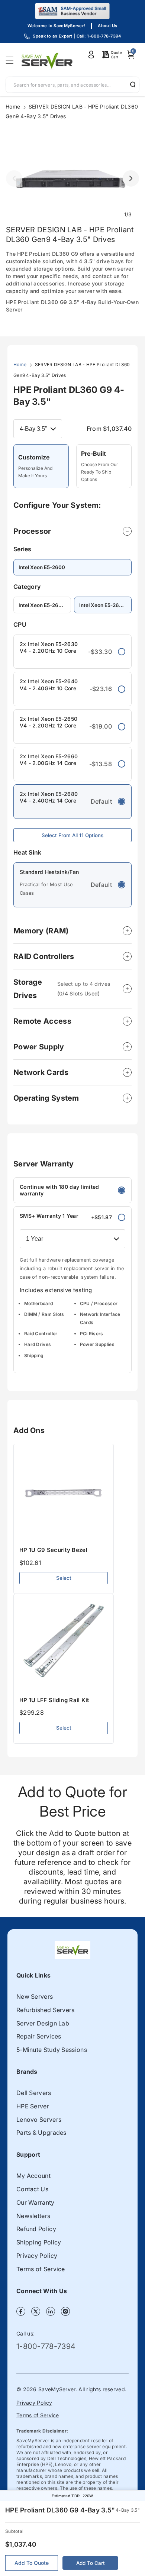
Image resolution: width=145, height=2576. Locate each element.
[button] (12, 60)
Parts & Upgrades (41, 2133)
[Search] (130, 84)
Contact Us (32, 2189)
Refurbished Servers (46, 2010)
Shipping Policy (39, 2242)
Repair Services (39, 2036)
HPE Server (33, 2106)
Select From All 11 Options (72, 835)
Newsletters (33, 2216)
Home (13, 106)
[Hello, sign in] (91, 55)
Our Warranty (36, 2202)
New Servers (35, 1996)
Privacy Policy (37, 2256)
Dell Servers (34, 2093)
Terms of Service (41, 2269)
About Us (107, 26)
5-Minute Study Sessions (52, 2050)
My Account (33, 2176)
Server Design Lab (43, 2023)
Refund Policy (36, 2229)
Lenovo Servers (39, 2120)
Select (64, 1578)
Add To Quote (32, 2563)
